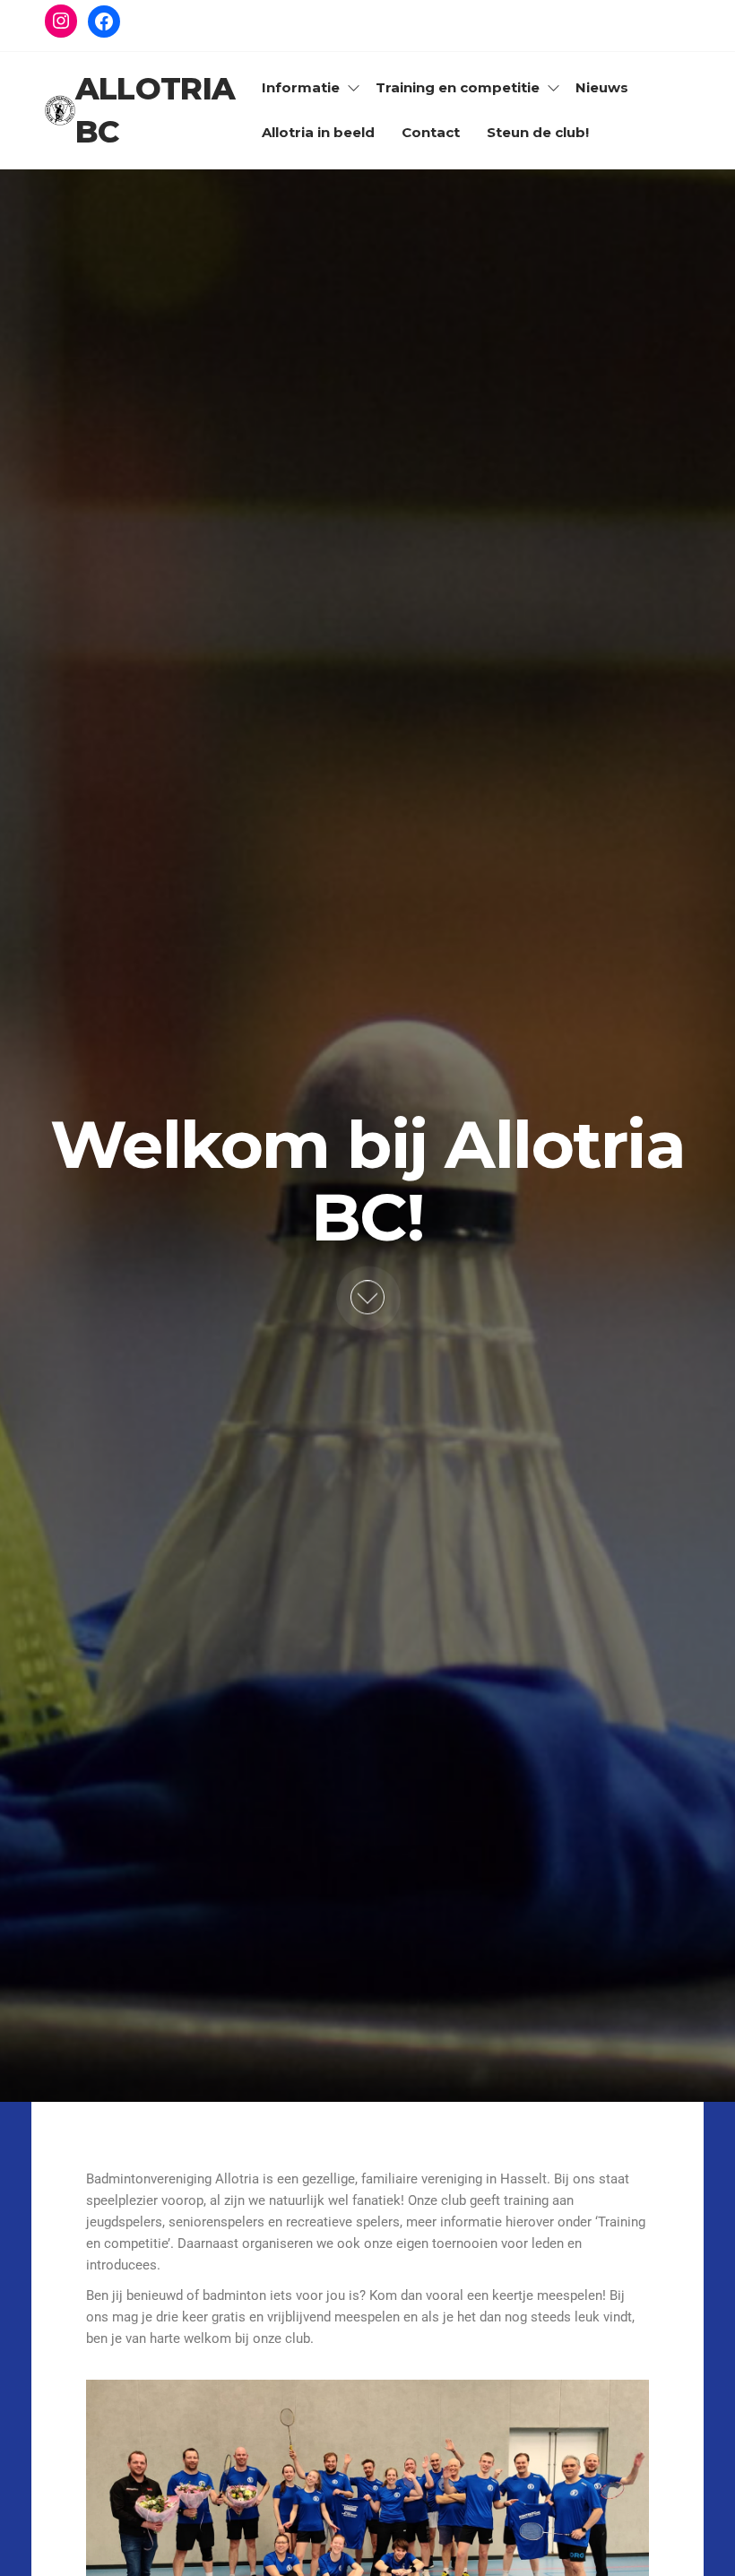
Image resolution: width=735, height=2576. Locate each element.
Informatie (301, 87)
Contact (431, 132)
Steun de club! (538, 132)
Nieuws (602, 87)
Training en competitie (458, 87)
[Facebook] (104, 22)
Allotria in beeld (318, 132)
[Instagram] (61, 21)
